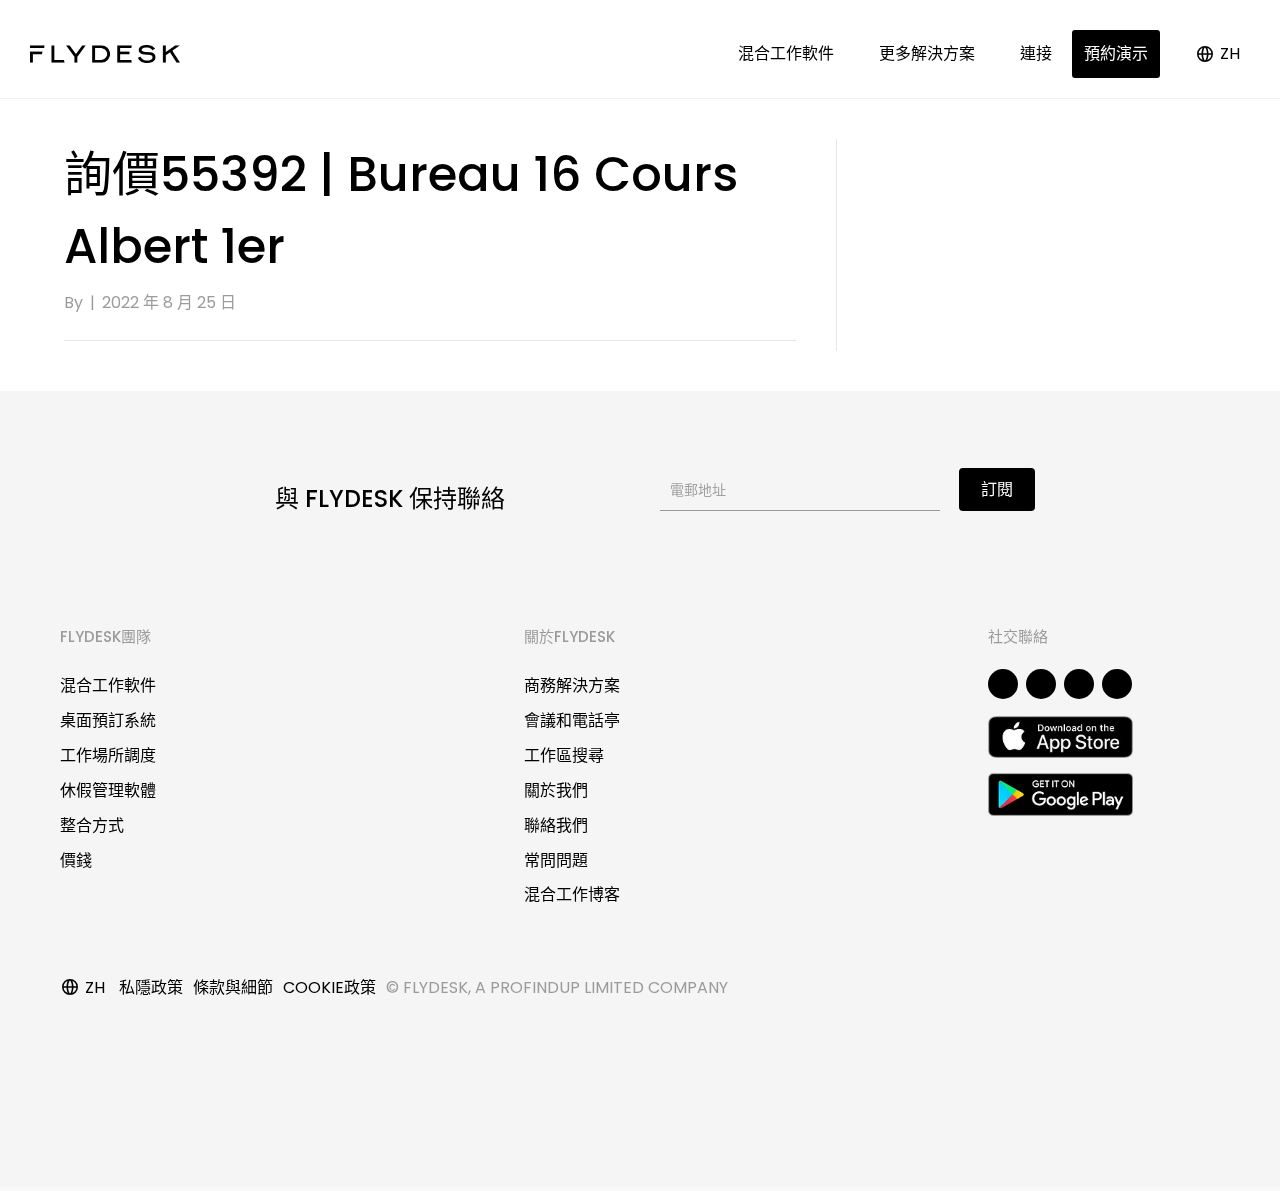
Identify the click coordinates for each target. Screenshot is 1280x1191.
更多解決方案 (931, 53)
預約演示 (1116, 53)
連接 (1036, 53)
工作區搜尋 (564, 755)
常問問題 (556, 860)
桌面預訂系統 (108, 720)
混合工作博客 (572, 894)
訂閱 (997, 489)
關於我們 (556, 790)
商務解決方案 (572, 685)
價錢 (76, 860)
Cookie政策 (329, 987)
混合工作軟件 (790, 53)
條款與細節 (233, 987)
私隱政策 (151, 987)
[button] (1003, 684)
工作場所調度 (108, 755)
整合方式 (92, 825)
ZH (1230, 53)
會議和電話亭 (572, 720)
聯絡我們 (556, 825)
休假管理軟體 (108, 790)
